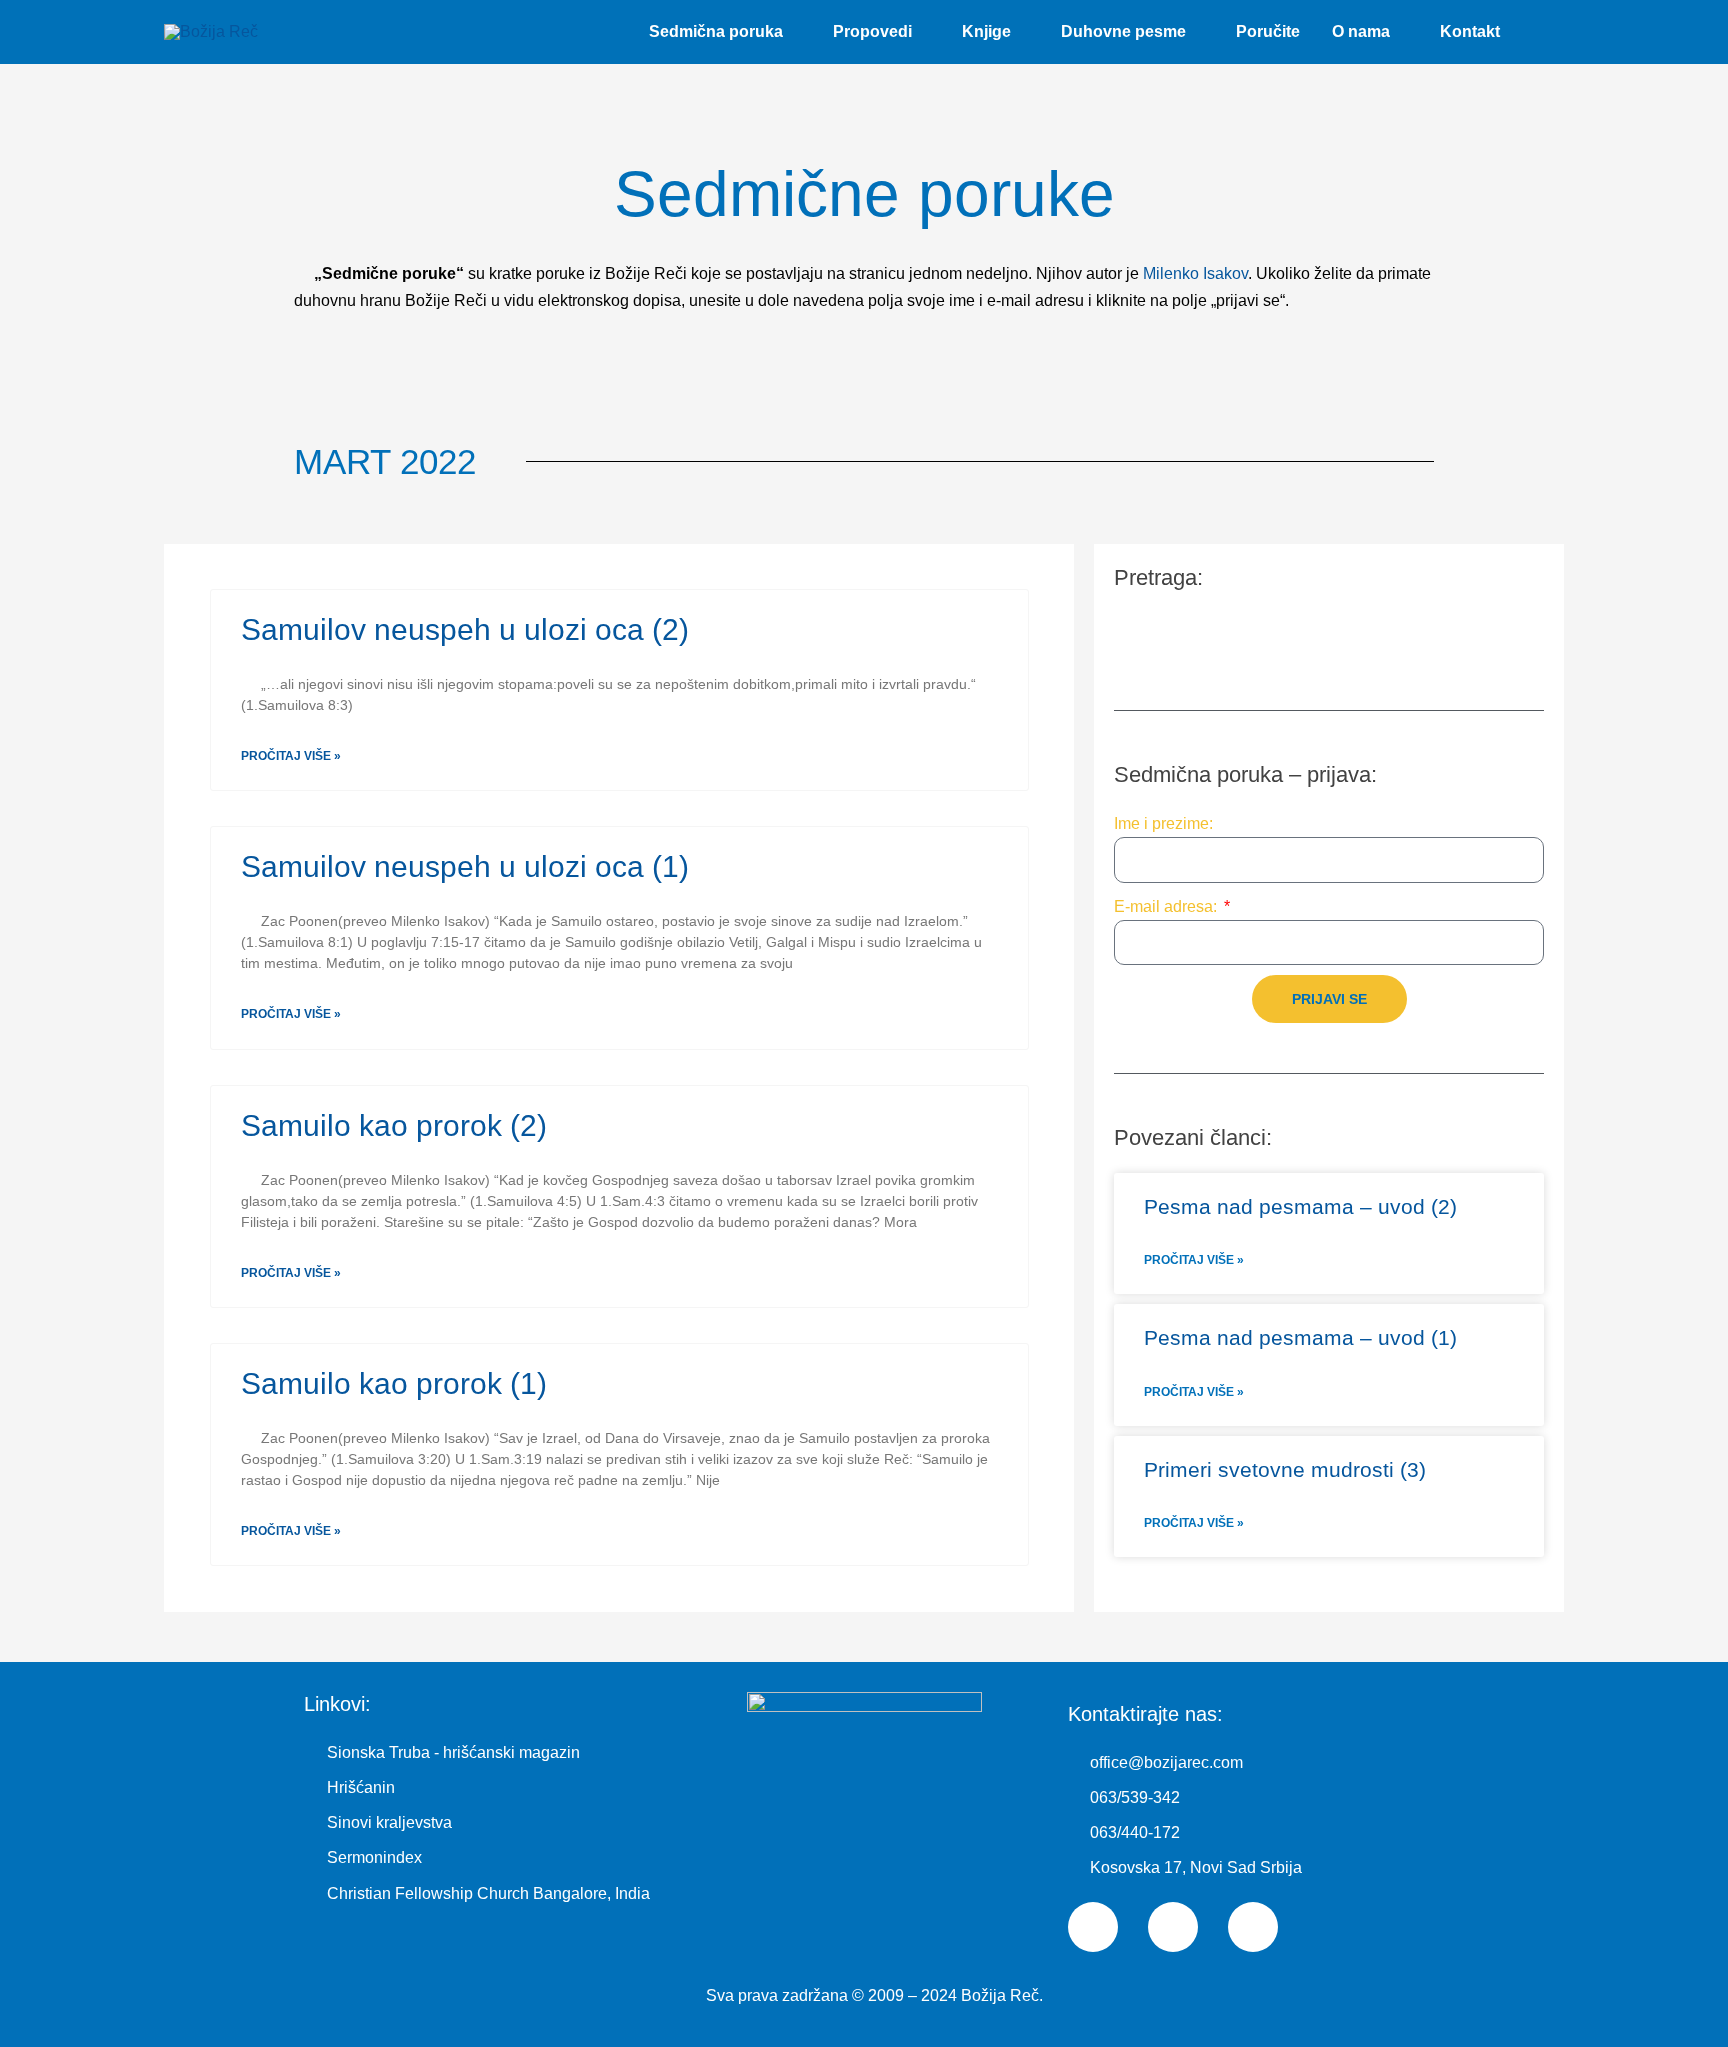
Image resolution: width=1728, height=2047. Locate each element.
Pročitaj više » (291, 756)
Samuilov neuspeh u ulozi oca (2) (465, 629)
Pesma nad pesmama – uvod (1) (1300, 1337)
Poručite (1268, 31)
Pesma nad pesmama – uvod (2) (1300, 1206)
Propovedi (872, 31)
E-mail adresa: (1167, 906)
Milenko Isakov (1195, 273)
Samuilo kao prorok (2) (394, 1125)
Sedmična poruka (716, 31)
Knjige (986, 31)
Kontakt (1470, 31)
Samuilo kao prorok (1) (394, 1383)
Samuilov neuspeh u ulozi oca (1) (465, 866)
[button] (1540, 32)
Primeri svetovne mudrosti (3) (1285, 1469)
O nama (1361, 31)
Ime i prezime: (1163, 823)
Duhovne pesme (1123, 31)
